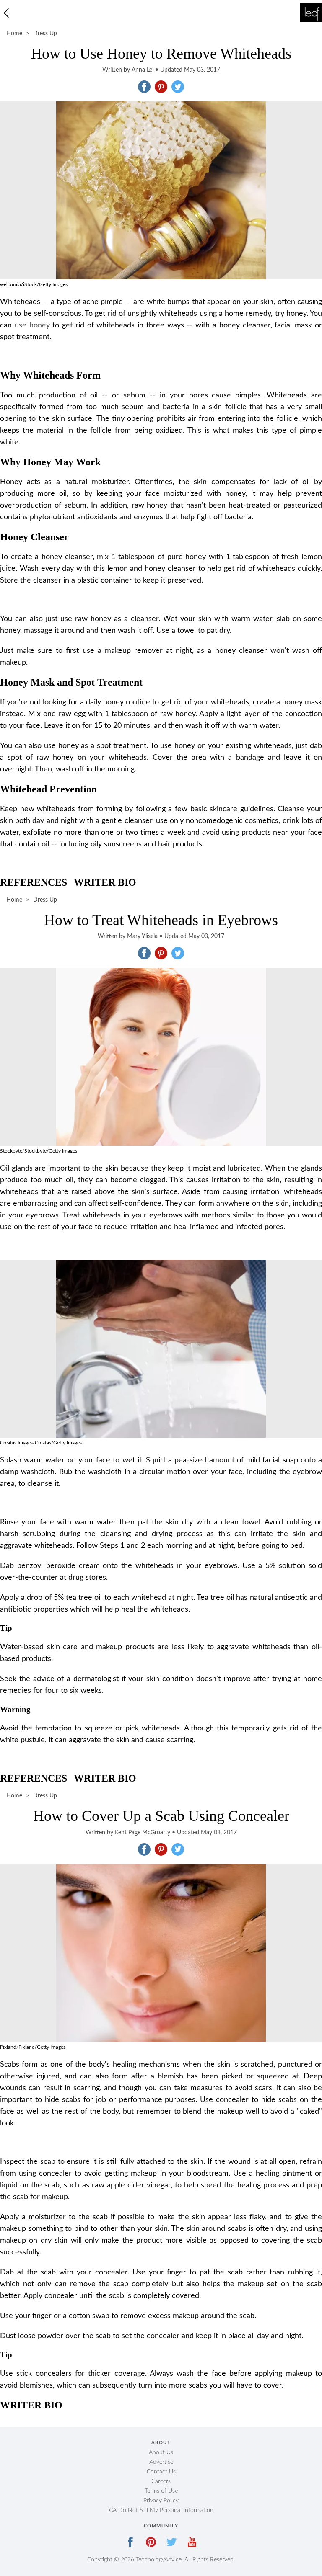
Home (14, 34)
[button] (144, 87)
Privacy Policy (161, 2501)
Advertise (161, 2462)
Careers (161, 2481)
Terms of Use (161, 2491)
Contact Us (161, 2472)
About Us (161, 2452)
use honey (32, 325)
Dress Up (45, 34)
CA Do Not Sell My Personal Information (161, 2510)
